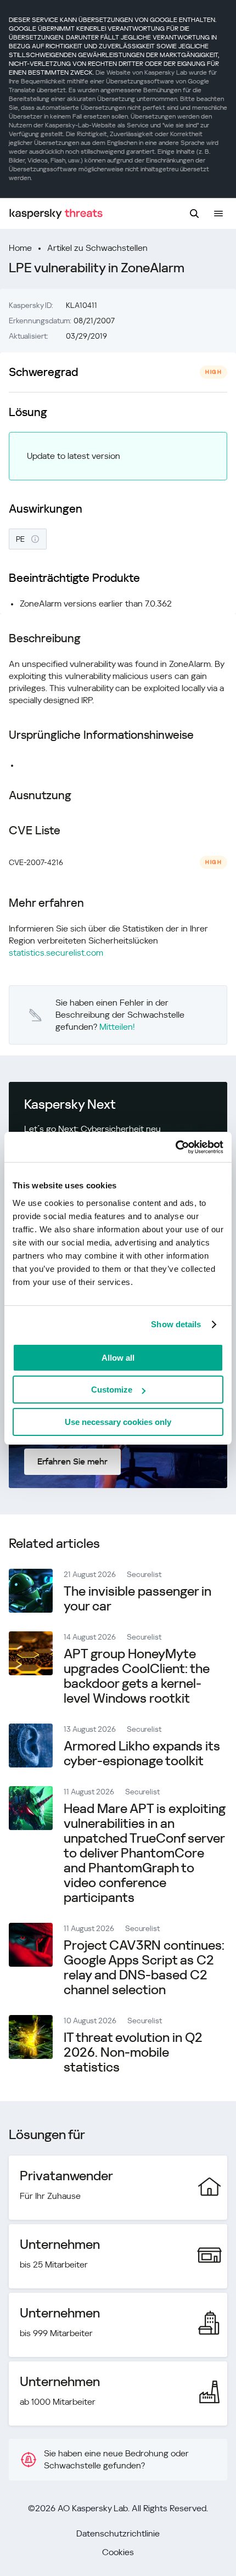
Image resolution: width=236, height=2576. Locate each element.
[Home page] (56, 214)
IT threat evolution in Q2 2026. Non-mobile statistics (133, 2052)
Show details (176, 1324)
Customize (112, 1390)
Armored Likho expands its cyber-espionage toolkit (142, 1753)
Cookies (118, 2552)
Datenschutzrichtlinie (118, 2533)
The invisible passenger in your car (137, 1599)
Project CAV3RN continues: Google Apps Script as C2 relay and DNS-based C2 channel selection (144, 1968)
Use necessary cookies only (118, 1422)
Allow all (118, 1358)
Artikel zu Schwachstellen (97, 248)
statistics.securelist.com (56, 953)
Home (20, 248)
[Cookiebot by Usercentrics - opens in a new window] (175, 1147)
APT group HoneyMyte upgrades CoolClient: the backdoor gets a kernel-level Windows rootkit (137, 1676)
